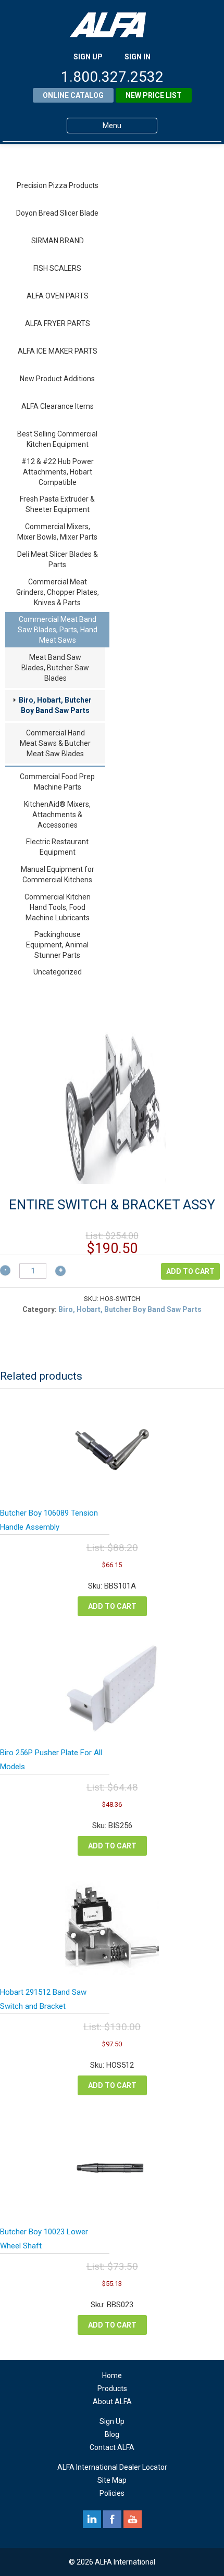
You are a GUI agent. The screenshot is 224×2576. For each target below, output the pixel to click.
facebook (112, 2519)
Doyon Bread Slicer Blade (57, 213)
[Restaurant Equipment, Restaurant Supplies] (112, 25)
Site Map (112, 2480)
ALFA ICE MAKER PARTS (58, 351)
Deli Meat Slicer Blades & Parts (58, 559)
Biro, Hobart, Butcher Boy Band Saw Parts (55, 705)
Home (112, 2375)
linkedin (92, 2519)
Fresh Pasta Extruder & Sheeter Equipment (57, 504)
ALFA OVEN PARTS (58, 296)
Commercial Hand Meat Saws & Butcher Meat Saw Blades (55, 743)
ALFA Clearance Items (58, 406)
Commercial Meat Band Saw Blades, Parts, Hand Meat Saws (58, 630)
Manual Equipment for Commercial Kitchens (58, 874)
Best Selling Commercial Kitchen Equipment (57, 439)
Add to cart (190, 1271)
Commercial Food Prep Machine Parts (57, 782)
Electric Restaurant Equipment (57, 847)
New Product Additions (57, 379)
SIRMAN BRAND (58, 241)
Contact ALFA (112, 2447)
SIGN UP (88, 57)
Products (112, 2389)
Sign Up (112, 2421)
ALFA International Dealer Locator (112, 2467)
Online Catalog (73, 95)
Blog (112, 2434)
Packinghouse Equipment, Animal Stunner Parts (57, 945)
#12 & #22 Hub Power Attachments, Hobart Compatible (58, 472)
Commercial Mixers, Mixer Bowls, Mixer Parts (57, 532)
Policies (112, 2493)
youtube (133, 2519)
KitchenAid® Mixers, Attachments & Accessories (57, 815)
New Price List (154, 95)
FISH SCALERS (57, 268)
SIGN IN (138, 57)
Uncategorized (58, 972)
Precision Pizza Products (58, 185)
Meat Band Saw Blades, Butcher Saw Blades (55, 668)
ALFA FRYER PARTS (58, 323)
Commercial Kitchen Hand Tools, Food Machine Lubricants (58, 907)
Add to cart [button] (112, 1606)
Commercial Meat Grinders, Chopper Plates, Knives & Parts (58, 592)
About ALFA (112, 2402)
